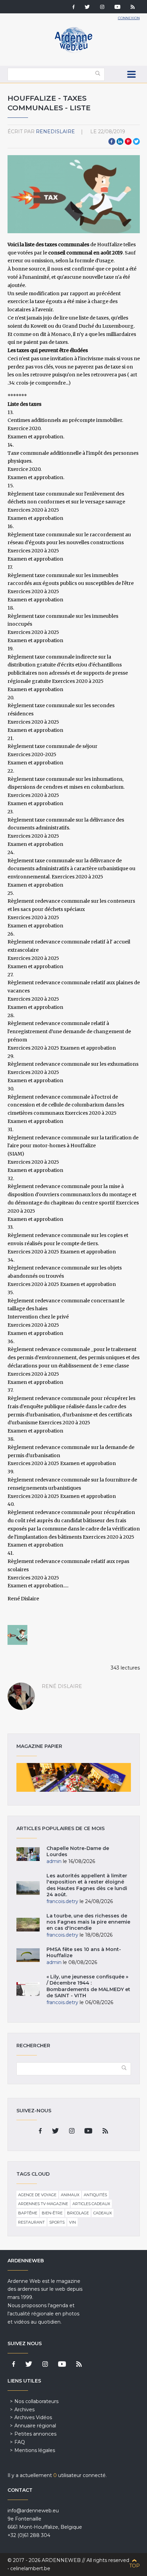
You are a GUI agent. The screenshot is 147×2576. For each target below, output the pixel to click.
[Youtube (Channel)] (117, 8)
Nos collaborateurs (36, 2401)
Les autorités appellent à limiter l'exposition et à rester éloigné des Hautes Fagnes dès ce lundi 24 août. (87, 1885)
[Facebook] (73, 8)
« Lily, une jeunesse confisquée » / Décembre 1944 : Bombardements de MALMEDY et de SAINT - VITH (88, 1986)
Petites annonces (35, 2434)
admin (54, 1861)
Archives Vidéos (33, 2417)
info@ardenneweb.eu (33, 2511)
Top (135, 2566)
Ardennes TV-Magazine (43, 2204)
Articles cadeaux (91, 2204)
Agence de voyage (37, 2195)
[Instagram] (102, 8)
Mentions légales (35, 2450)
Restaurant (31, 2222)
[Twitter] (87, 8)
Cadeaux (103, 2213)
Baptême (28, 2213)
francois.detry (62, 1901)
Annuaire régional (35, 2426)
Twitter (136, 141)
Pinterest (128, 141)
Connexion (129, 18)
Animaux (70, 2195)
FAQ (20, 2442)
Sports (57, 2222)
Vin (72, 2222)
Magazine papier (74, 1777)
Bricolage (78, 2213)
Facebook (112, 141)
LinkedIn (120, 141)
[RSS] (133, 8)
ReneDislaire (55, 132)
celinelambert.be (30, 2568)
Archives (24, 2410)
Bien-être (52, 2213)
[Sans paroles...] (17, 1635)
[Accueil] (73, 51)
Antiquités (95, 2195)
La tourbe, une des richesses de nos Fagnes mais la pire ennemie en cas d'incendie (88, 1922)
